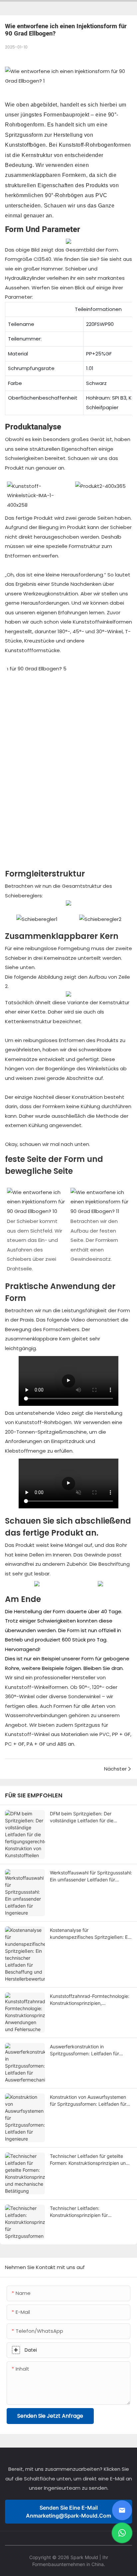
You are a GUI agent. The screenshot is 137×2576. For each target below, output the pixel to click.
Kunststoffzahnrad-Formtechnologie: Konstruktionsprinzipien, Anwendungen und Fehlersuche (90, 2000)
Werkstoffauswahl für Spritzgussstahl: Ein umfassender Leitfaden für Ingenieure (91, 1876)
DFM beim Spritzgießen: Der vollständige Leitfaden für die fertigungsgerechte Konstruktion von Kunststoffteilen (90, 1817)
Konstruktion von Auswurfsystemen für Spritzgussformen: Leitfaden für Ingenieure (88, 2101)
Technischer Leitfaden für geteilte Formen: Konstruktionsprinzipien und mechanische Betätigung (89, 2160)
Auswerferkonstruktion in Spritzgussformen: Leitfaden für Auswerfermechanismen (84, 2050)
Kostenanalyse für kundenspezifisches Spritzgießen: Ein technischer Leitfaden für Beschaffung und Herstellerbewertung (91, 1934)
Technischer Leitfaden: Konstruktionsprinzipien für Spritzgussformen (79, 2212)
